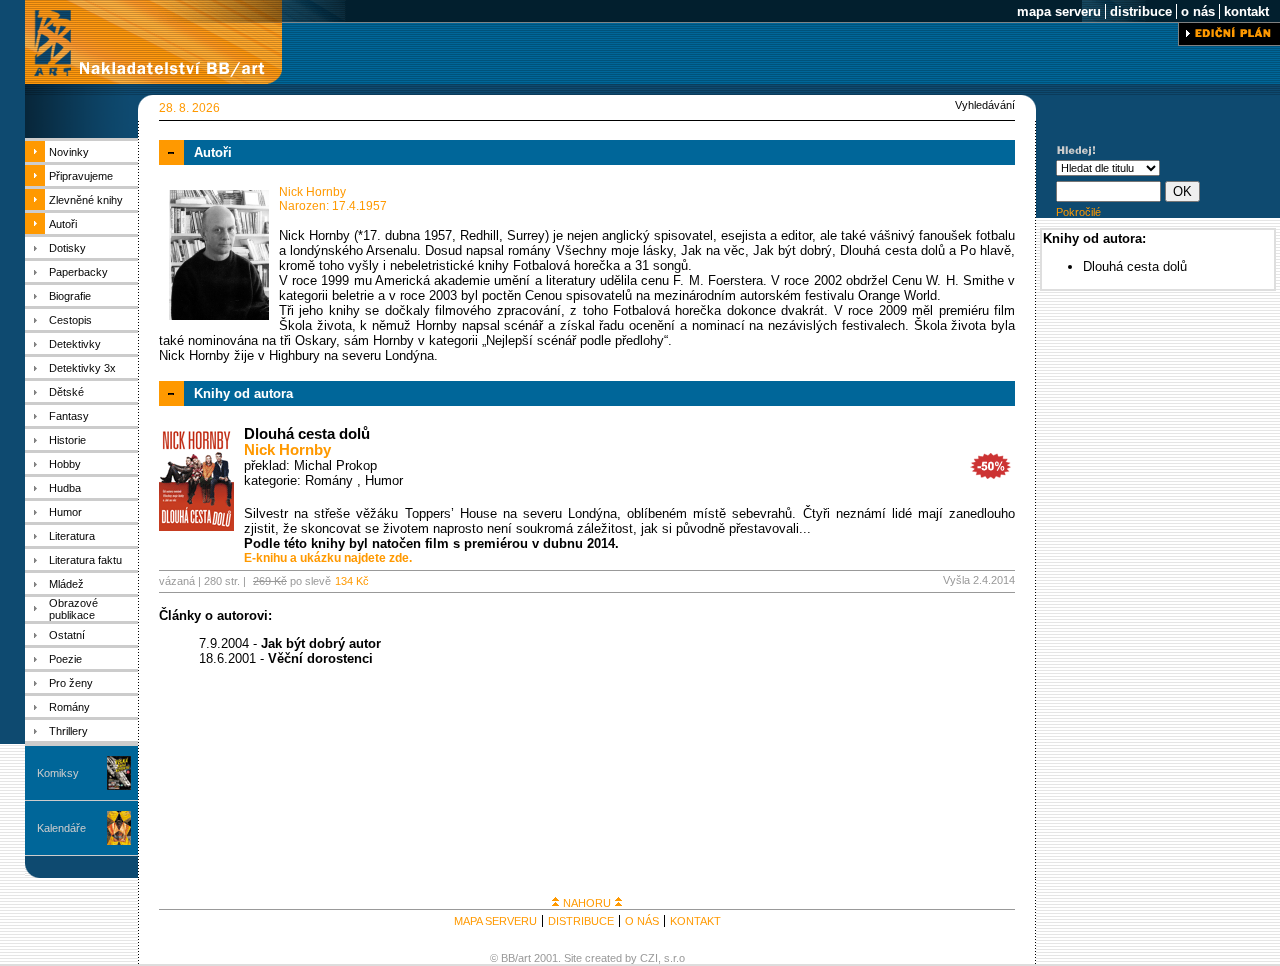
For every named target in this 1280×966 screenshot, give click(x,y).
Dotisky (67, 248)
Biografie (70, 296)
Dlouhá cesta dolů (307, 434)
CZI (649, 958)
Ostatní (67, 635)
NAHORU (587, 903)
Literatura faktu (85, 560)
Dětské (66, 392)
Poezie (65, 659)
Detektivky (75, 344)
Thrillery (68, 731)
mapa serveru (1059, 11)
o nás (1198, 11)
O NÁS (642, 921)
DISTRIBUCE (581, 921)
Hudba (65, 488)
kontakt (1246, 11)
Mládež (66, 584)
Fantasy (69, 416)
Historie (67, 440)
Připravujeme (81, 176)
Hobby (65, 464)
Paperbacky (78, 272)
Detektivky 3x (82, 368)
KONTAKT (695, 921)
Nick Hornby (287, 450)
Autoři (63, 224)
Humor (65, 512)
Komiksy (58, 773)
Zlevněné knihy (86, 200)
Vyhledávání (985, 105)
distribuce (1141, 11)
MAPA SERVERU (495, 921)
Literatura (72, 536)
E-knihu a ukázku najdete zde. (328, 558)
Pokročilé (1078, 212)
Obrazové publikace (73, 609)
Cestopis (70, 320)
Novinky (69, 152)
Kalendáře (61, 828)
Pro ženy (71, 683)
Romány (69, 707)
